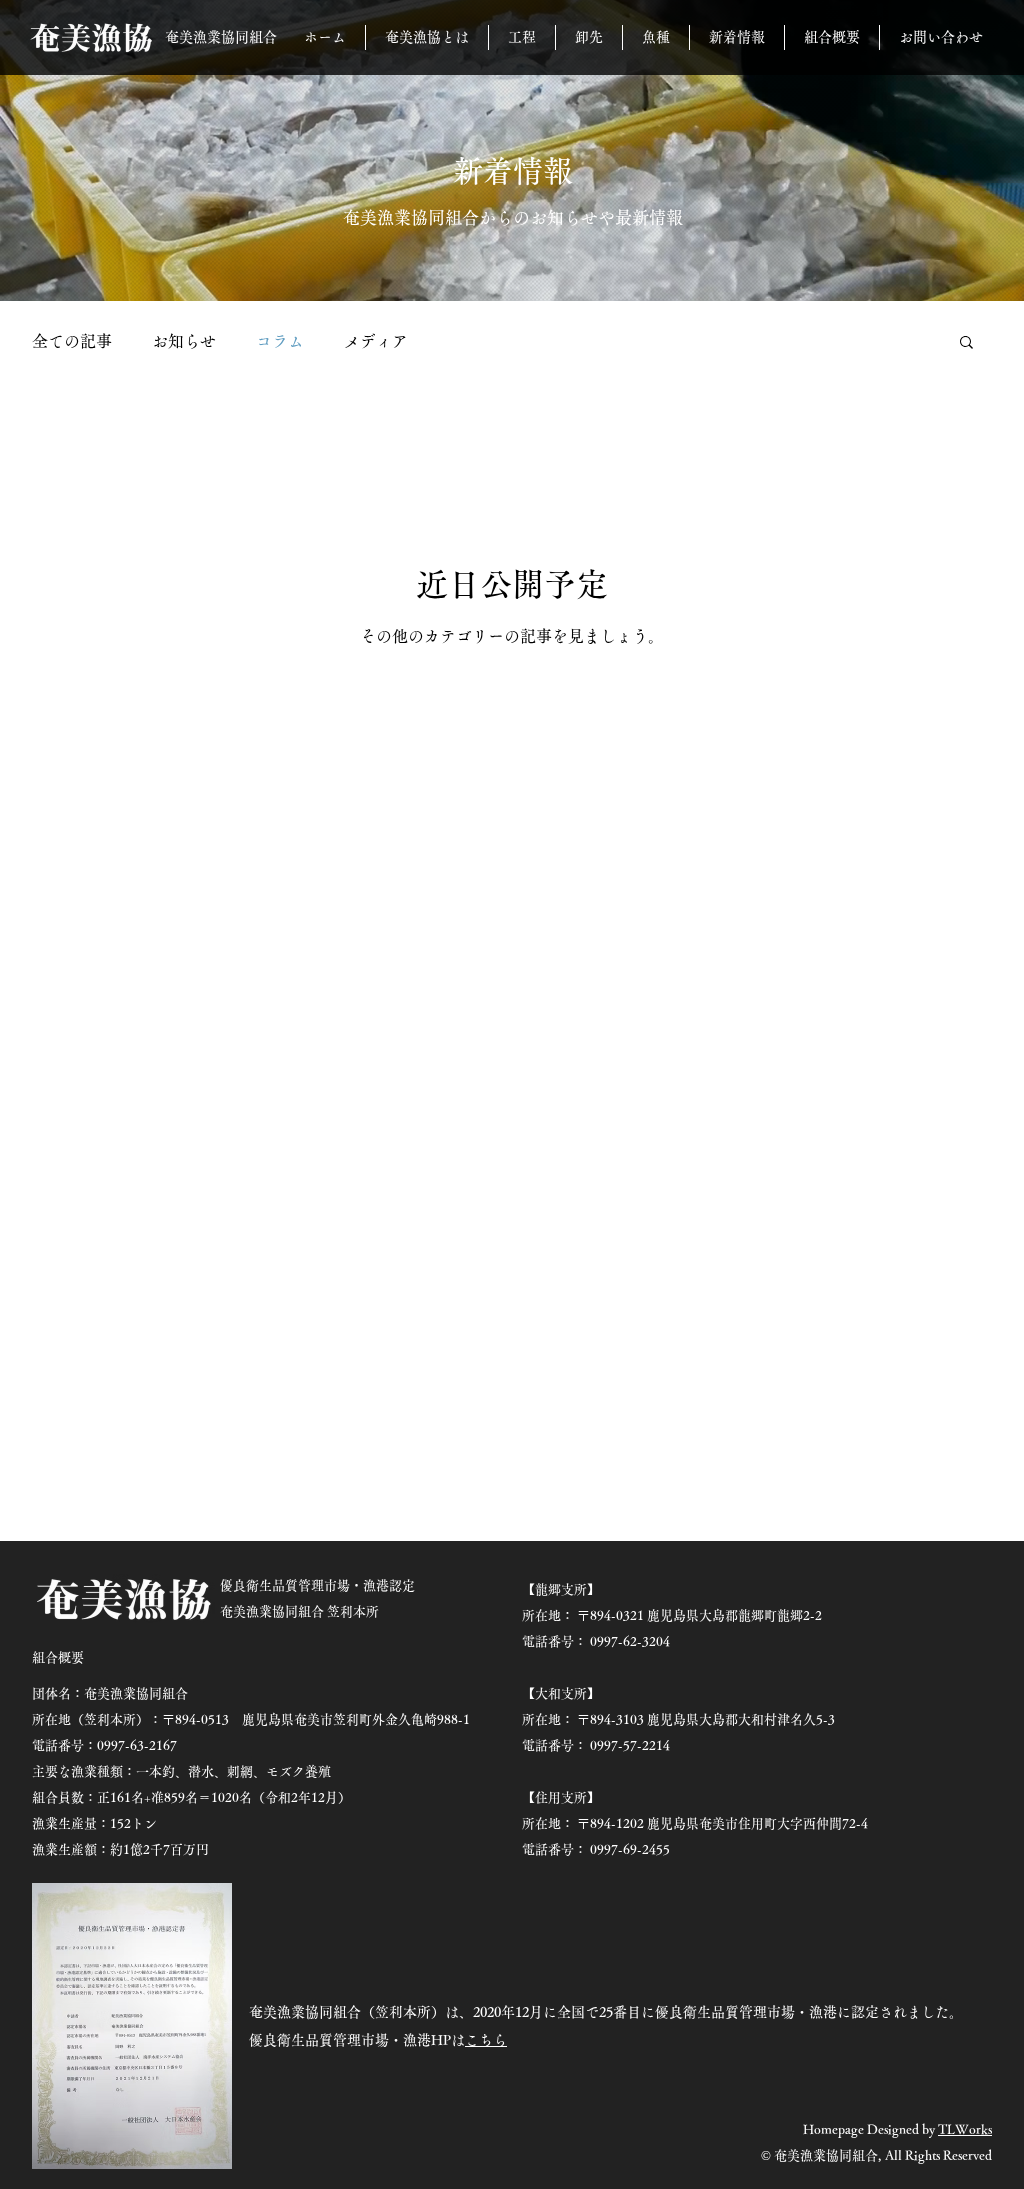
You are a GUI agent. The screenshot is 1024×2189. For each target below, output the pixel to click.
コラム (280, 341)
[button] (966, 343)
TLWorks (965, 2129)
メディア (376, 341)
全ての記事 (72, 341)
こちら (486, 2040)
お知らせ (184, 341)
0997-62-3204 (630, 1641)
